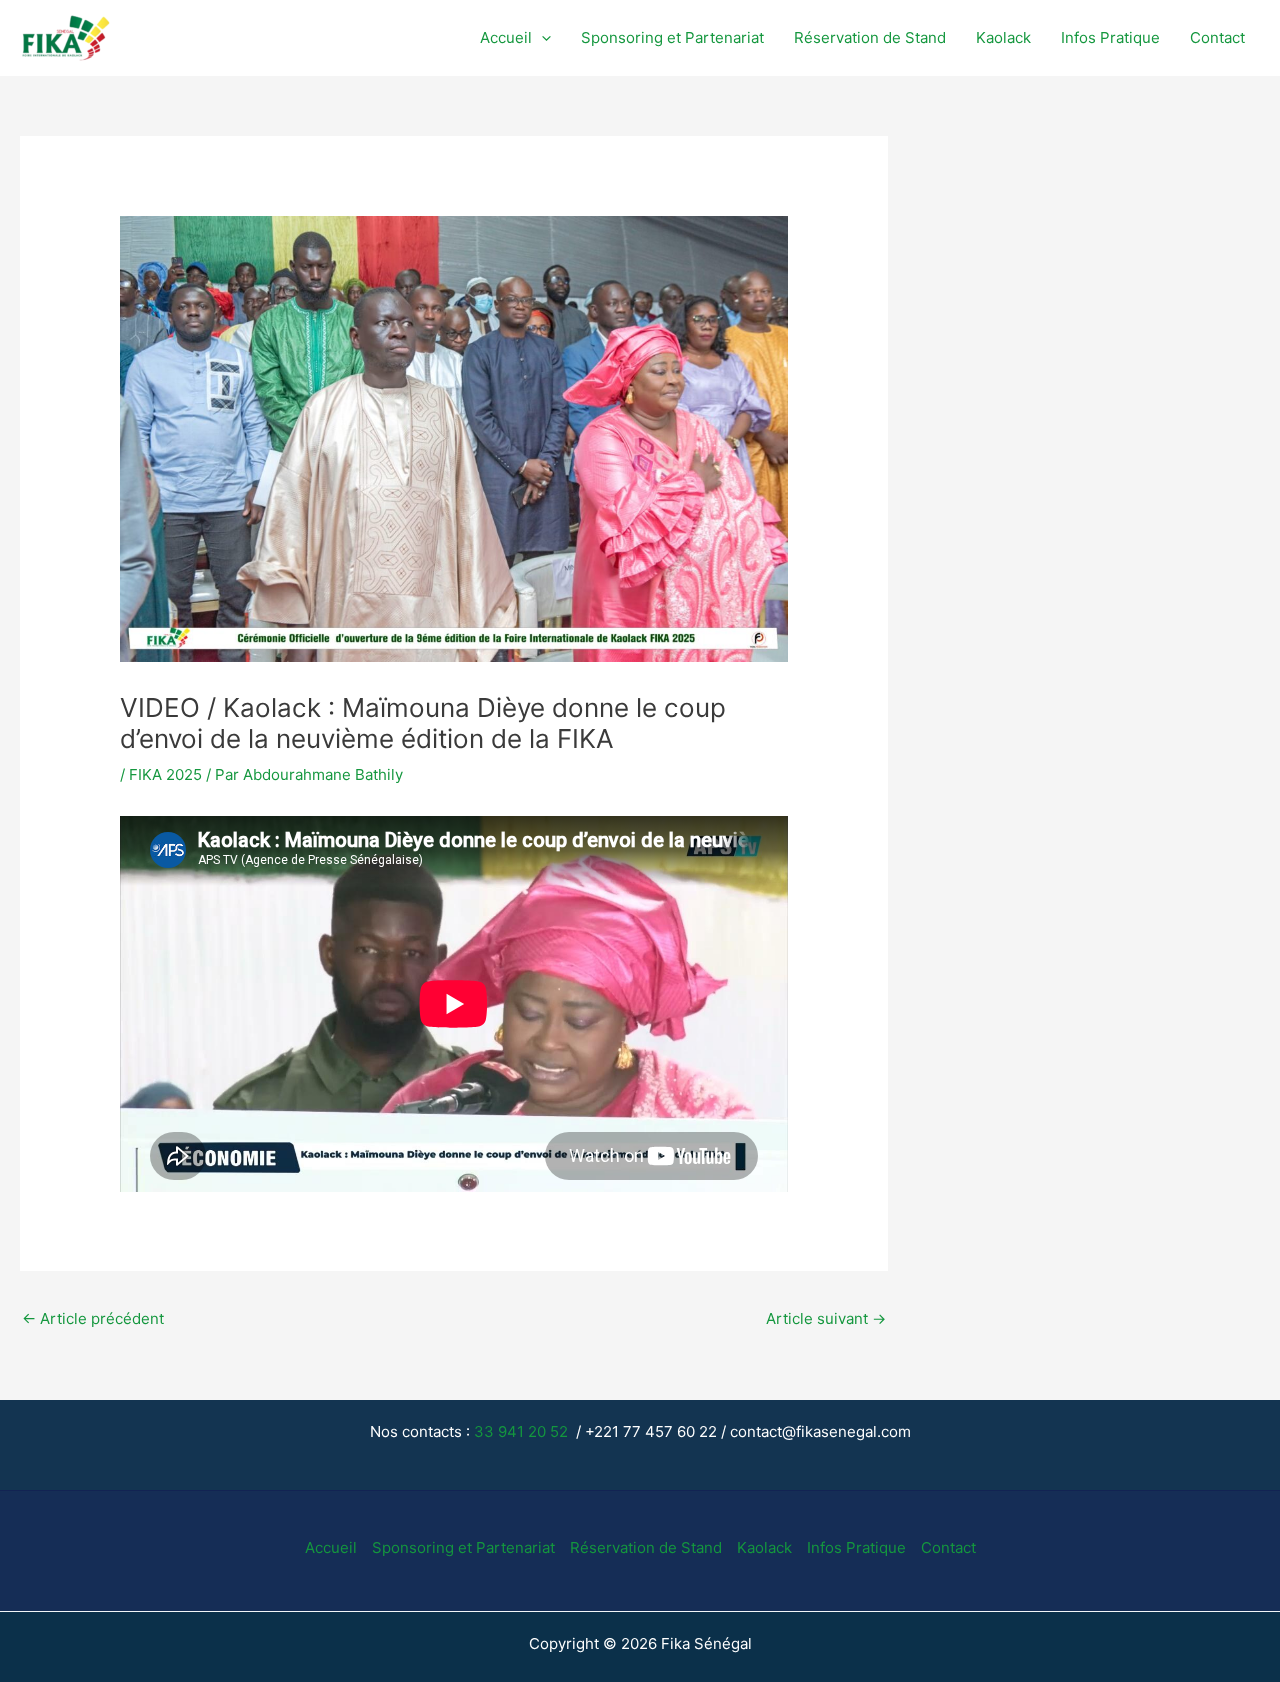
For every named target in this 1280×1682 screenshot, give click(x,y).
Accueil (506, 37)
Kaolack (1003, 37)
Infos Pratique (1110, 37)
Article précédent (93, 1318)
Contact (1217, 37)
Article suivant (826, 1318)
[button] (541, 38)
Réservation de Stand (870, 37)
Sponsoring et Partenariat (672, 37)
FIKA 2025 (165, 774)
